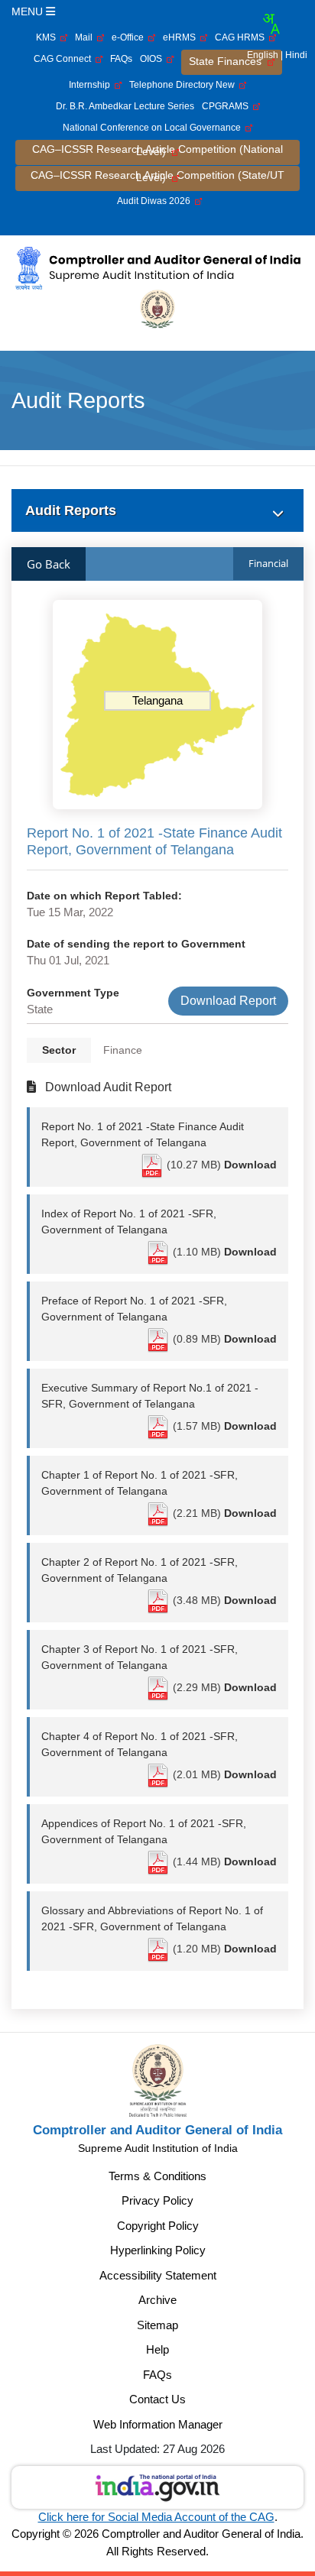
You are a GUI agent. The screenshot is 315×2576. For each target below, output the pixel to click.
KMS (48, 37)
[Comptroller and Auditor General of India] (157, 267)
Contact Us (157, 2399)
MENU (29, 11)
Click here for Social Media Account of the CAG (156, 2517)
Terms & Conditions (157, 2176)
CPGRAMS (227, 106)
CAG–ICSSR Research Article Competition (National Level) (157, 150)
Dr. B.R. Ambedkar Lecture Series (125, 106)
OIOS (153, 59)
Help (157, 2349)
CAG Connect (65, 59)
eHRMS (182, 37)
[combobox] (271, 24)
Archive (157, 2300)
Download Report (228, 1001)
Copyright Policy (158, 2226)
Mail (86, 37)
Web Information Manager (158, 2424)
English (263, 55)
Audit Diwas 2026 (156, 201)
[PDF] (153, 1165)
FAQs (121, 59)
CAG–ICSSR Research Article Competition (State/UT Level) (157, 176)
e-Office (130, 37)
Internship (92, 85)
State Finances (228, 61)
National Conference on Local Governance (154, 128)
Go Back (49, 564)
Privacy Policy (157, 2200)
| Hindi (294, 55)
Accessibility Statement (158, 2275)
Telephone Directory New (184, 85)
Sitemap (157, 2325)
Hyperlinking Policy (158, 2250)
